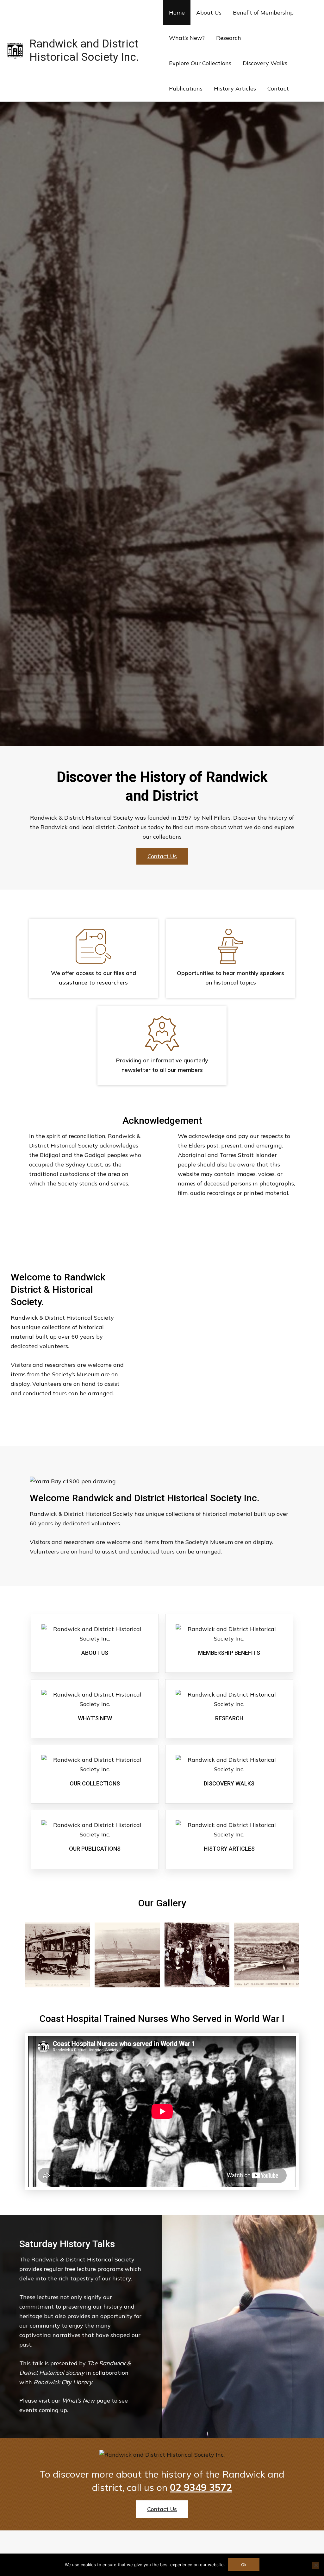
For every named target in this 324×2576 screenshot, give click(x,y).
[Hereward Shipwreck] (127, 1955)
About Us (209, 13)
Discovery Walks (265, 63)
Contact (278, 88)
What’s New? (187, 38)
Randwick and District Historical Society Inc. (84, 50)
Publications (186, 88)
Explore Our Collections (200, 63)
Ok (244, 2565)
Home (177, 13)
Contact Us (162, 856)
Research (229, 38)
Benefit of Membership (263, 13)
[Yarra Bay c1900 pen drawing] (267, 1955)
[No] (316, 2565)
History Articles (235, 88)
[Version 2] (57, 1955)
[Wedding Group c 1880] (197, 1955)
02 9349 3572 (201, 2487)
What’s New (78, 2401)
